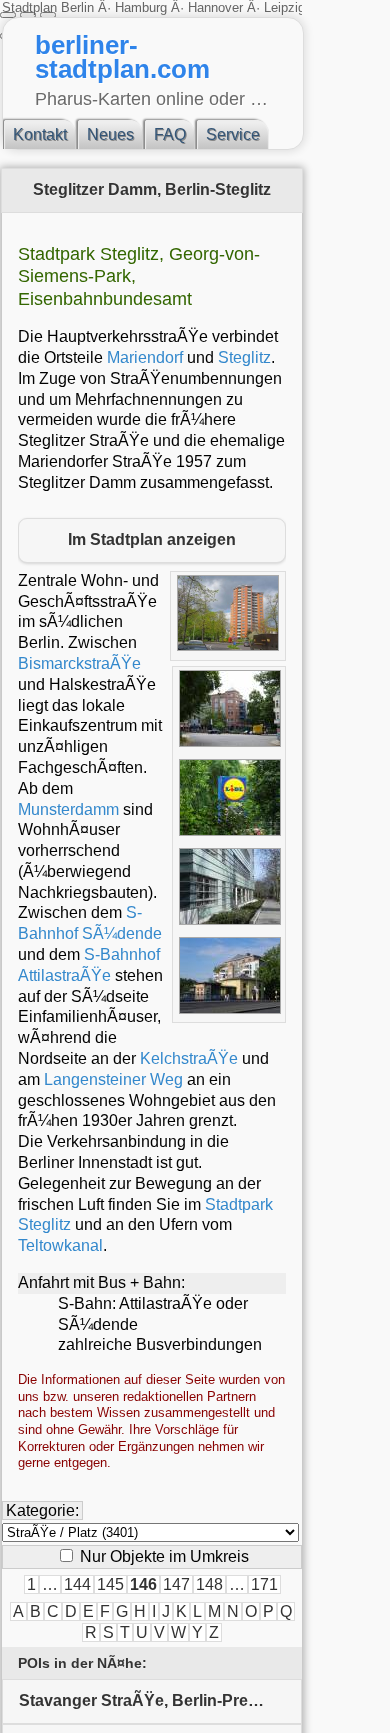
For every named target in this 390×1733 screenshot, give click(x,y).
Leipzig (284, 7)
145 (110, 1584)
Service (233, 134)
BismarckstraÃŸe (79, 663)
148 (209, 1584)
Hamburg (141, 7)
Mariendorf (145, 357)
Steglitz (244, 357)
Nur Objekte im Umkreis (162, 1556)
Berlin (79, 7)
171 (264, 1584)
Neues (110, 134)
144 (77, 1584)
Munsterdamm (68, 809)
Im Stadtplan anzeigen (152, 539)
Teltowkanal (60, 1245)
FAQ (170, 134)
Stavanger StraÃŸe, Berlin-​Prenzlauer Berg (160, 1700)
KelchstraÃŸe (189, 1058)
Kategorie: (42, 1510)
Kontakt (40, 134)
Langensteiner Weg (113, 1079)
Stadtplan (31, 7)
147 (176, 1584)
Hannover (215, 7)
